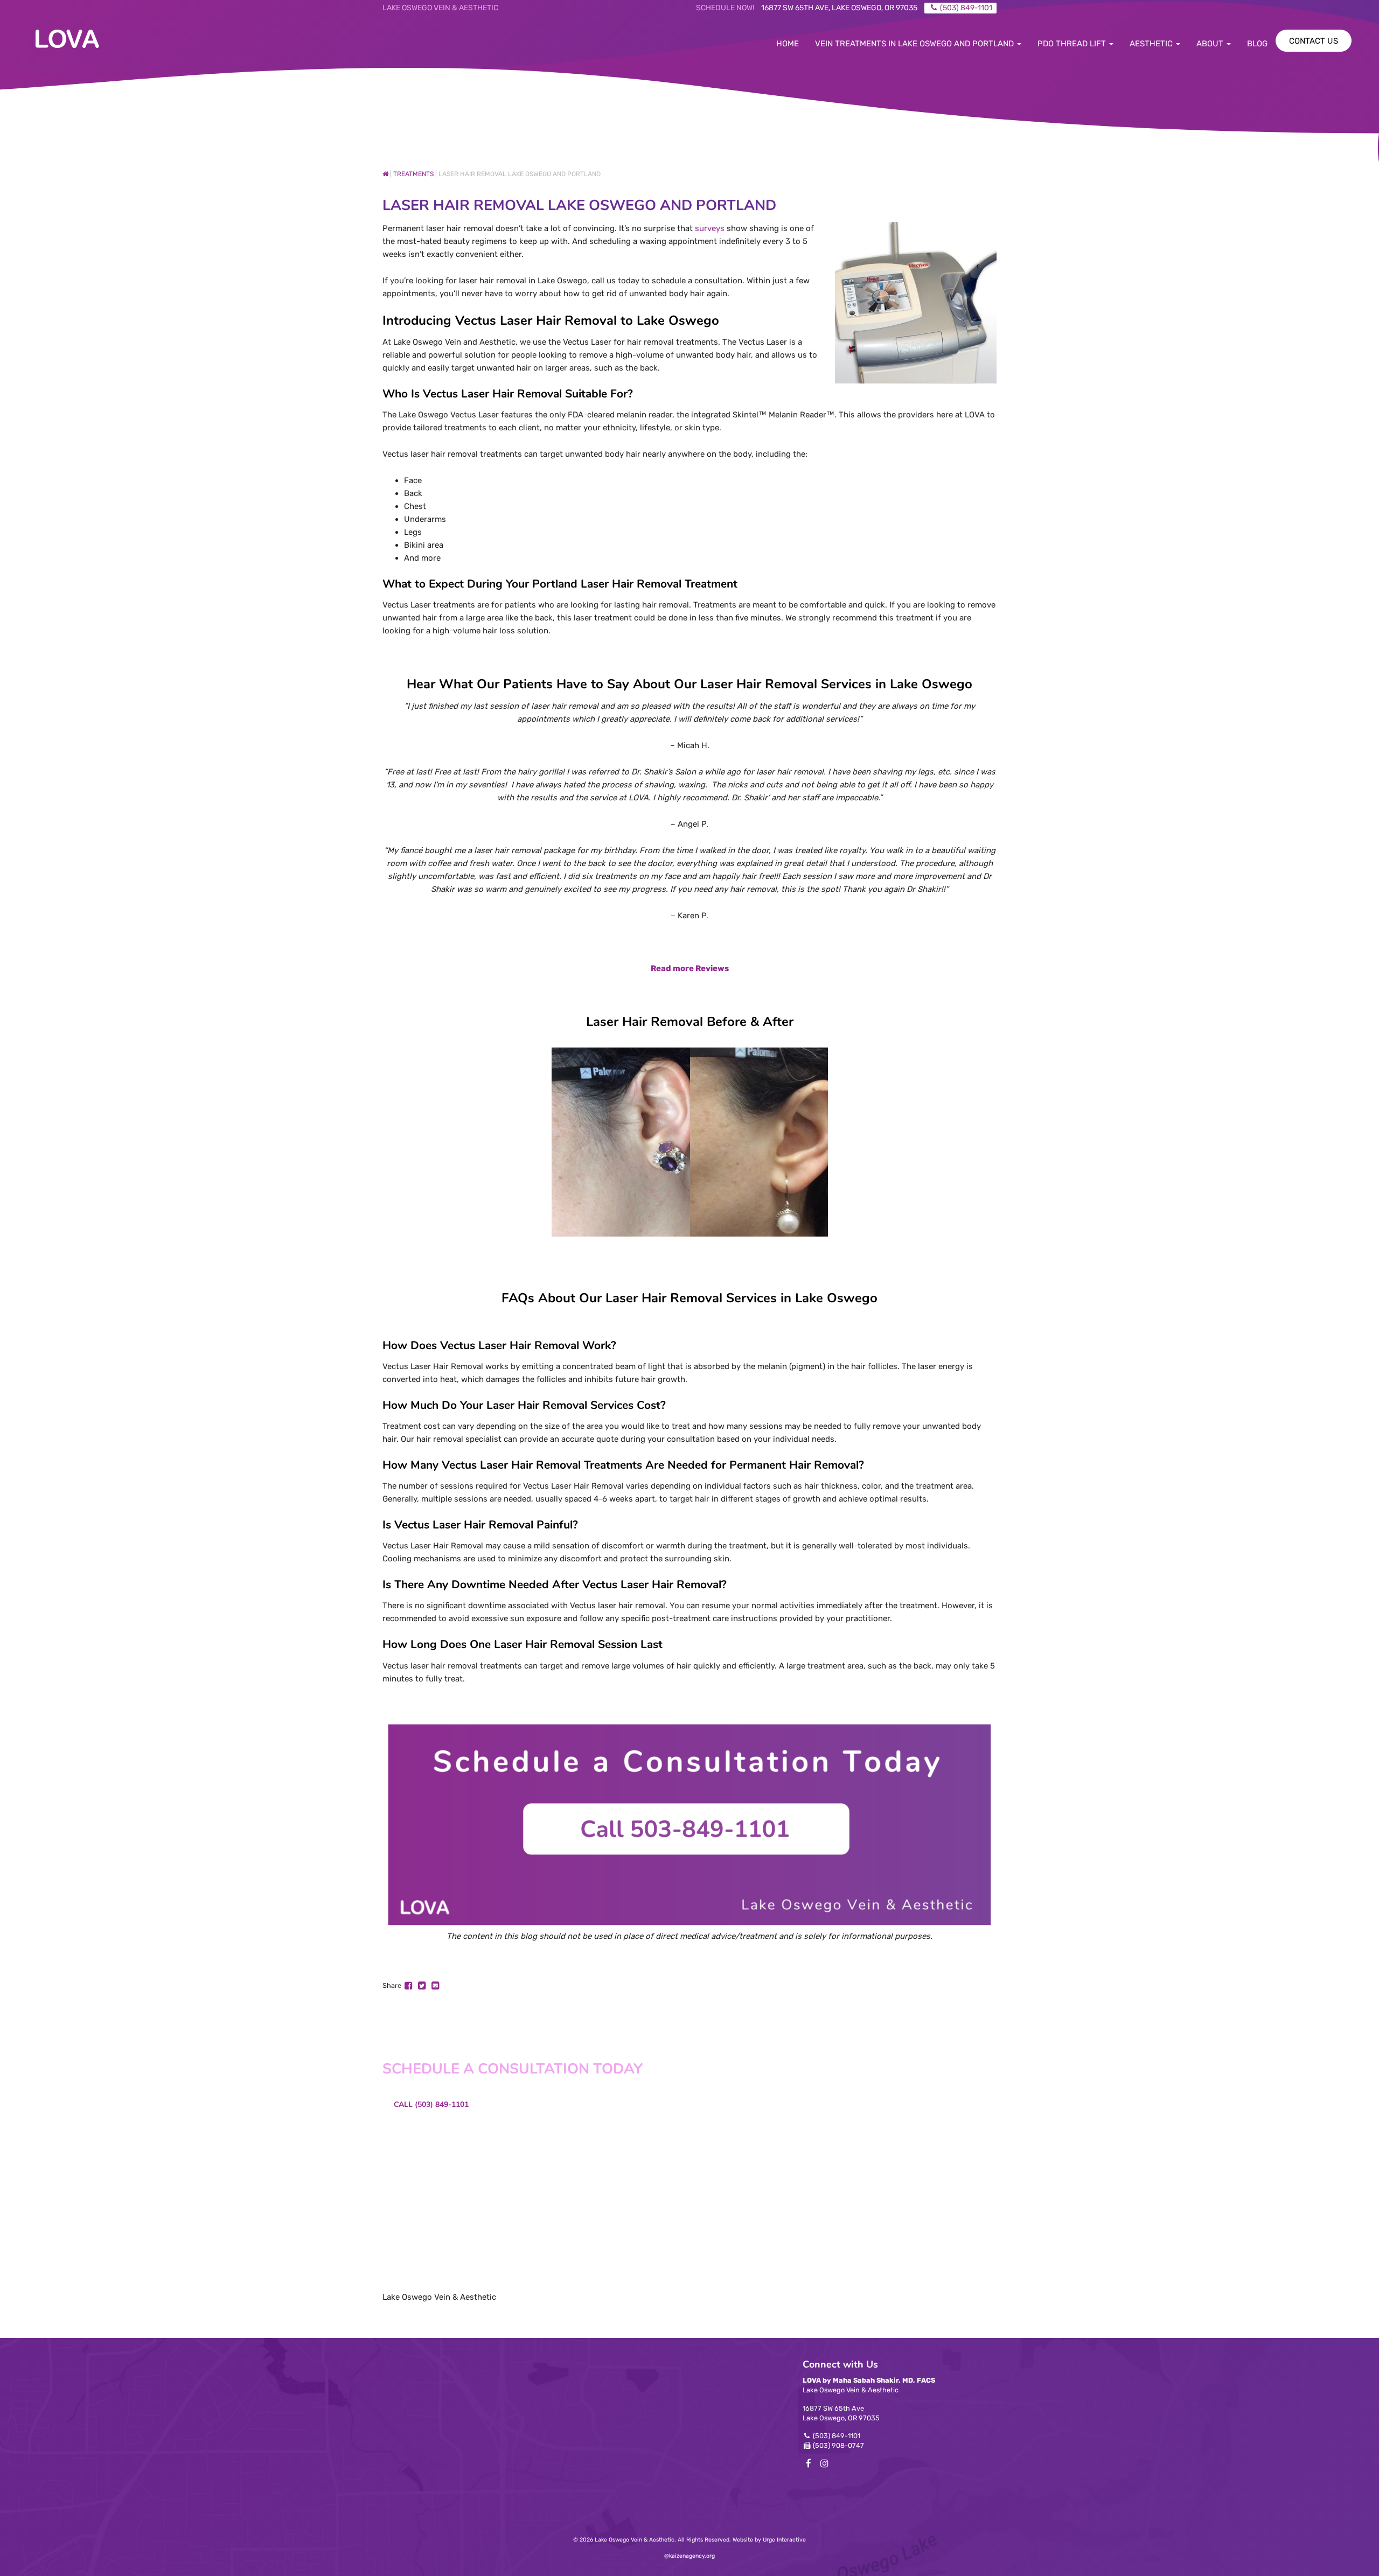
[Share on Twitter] (422, 1985)
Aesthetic (1152, 44)
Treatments (413, 174)
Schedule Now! (725, 8)
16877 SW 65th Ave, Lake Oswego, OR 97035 (839, 8)
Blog (1257, 44)
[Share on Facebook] (409, 1985)
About (1211, 44)
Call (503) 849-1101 (431, 2104)
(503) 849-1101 (837, 2436)
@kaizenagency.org (689, 2556)
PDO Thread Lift (1073, 44)
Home (788, 44)
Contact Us (1314, 41)
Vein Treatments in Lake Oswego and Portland (915, 44)
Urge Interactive (784, 2540)
